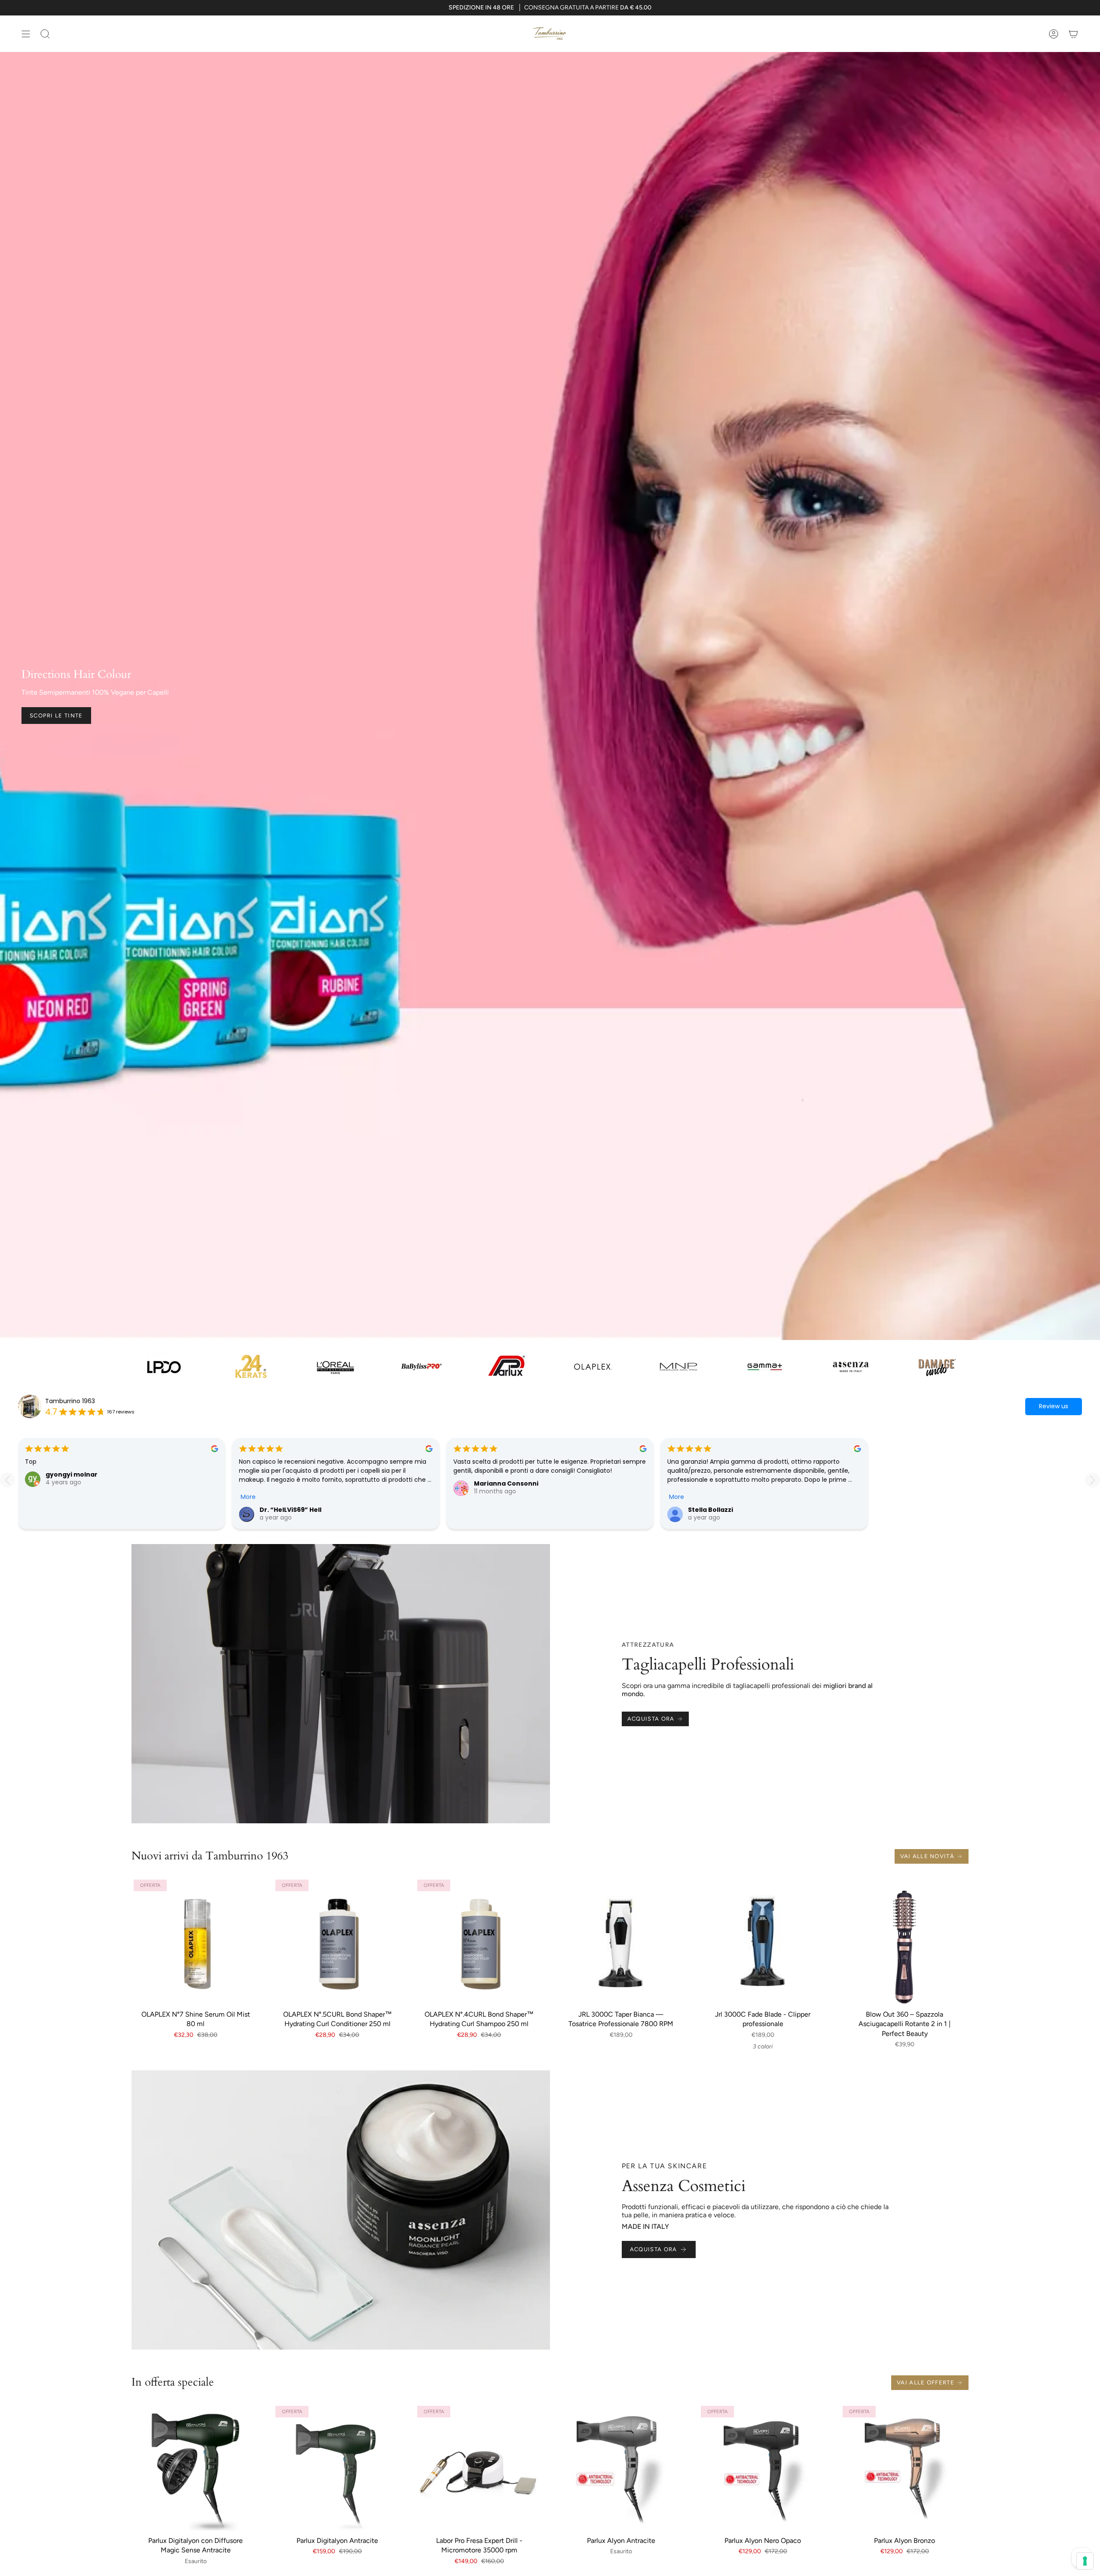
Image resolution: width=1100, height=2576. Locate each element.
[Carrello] (1073, 34)
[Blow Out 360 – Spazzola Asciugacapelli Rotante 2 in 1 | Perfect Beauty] (904, 1941)
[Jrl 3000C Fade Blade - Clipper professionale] (763, 1941)
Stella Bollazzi (710, 1510)
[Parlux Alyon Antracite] (621, 2468)
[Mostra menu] (26, 34)
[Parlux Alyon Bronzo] (904, 2468)
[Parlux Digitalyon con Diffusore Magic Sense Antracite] (196, 2468)
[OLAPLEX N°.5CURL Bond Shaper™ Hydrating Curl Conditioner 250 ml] (337, 1941)
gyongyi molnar (72, 1474)
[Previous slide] (8, 1480)
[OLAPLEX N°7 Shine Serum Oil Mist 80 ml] (196, 1941)
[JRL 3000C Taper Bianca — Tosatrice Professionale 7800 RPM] (621, 1941)
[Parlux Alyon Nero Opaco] (763, 2468)
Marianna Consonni (506, 1483)
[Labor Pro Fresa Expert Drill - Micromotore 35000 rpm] (479, 2468)
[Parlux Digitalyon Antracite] (337, 2468)
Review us (1054, 1406)
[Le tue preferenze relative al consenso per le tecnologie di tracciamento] (1085, 2561)
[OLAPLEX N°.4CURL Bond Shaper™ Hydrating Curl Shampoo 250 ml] (479, 1941)
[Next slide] (1092, 1480)
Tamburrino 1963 (70, 1401)
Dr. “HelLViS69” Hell (290, 1510)
